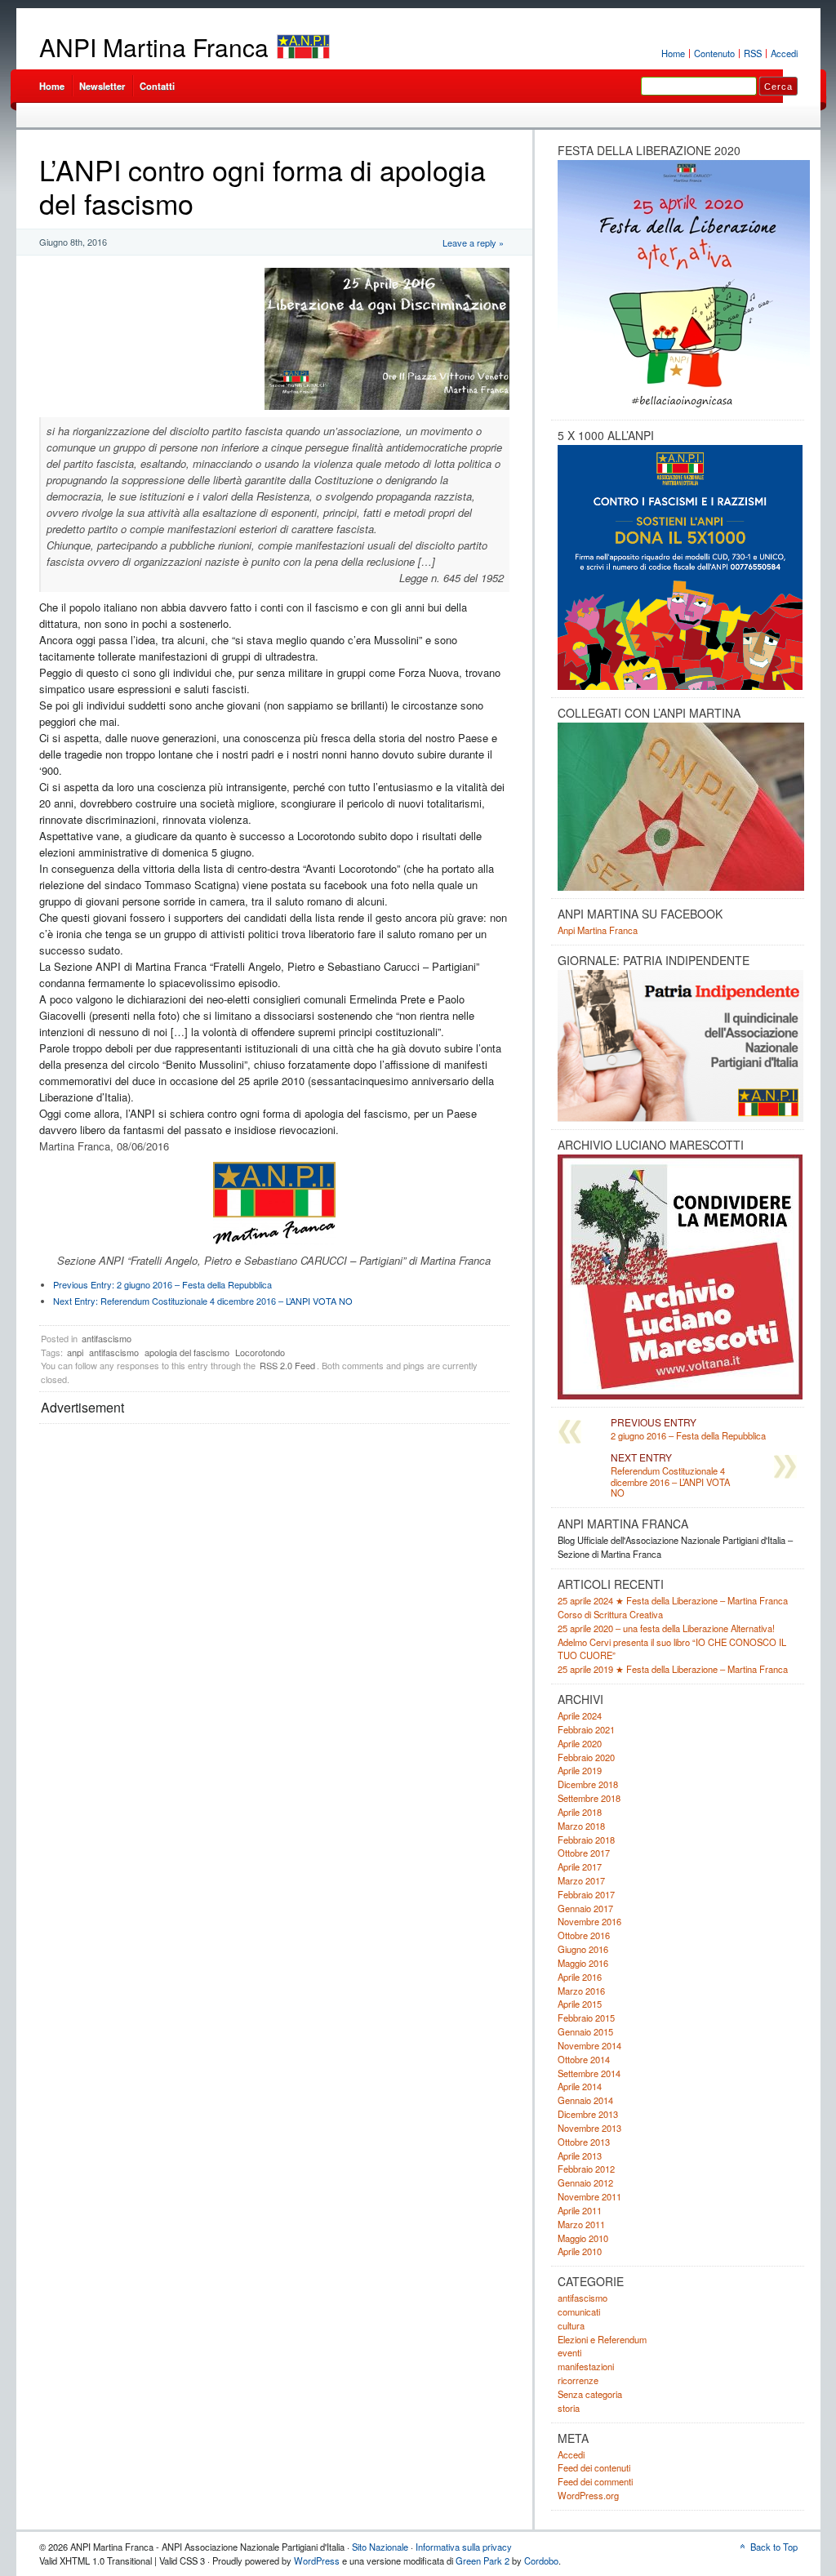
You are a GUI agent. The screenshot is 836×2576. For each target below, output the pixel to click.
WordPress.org (588, 2495)
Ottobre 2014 (584, 2059)
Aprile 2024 (580, 1715)
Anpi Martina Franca (598, 930)
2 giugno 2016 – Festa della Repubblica (162, 1284)
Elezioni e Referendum (602, 2339)
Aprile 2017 (580, 1866)
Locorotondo (260, 1352)
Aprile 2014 (580, 2086)
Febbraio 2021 (586, 1729)
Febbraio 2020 (586, 1757)
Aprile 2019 (580, 1770)
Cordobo (541, 2560)
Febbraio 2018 (586, 1840)
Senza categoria (590, 2394)
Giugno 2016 (583, 1949)
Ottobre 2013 (584, 2142)
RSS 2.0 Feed (287, 1365)
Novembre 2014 (589, 2045)
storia (569, 2408)
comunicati (579, 2311)
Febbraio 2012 (586, 2169)
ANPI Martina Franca (154, 47)
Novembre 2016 (589, 1921)
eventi (569, 2352)
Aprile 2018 (580, 1812)
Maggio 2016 (583, 1963)
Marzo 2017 (581, 1880)
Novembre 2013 (589, 2128)
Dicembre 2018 (588, 1784)
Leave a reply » (473, 242)
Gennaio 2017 (585, 1908)
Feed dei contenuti (594, 2467)
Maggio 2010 (583, 2238)
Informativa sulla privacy (464, 2547)
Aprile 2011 (580, 2210)
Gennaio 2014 (585, 2100)
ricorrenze (578, 2380)
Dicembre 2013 (588, 2114)
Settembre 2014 (589, 2073)
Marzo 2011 (581, 2224)
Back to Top (774, 2547)
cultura (571, 2325)
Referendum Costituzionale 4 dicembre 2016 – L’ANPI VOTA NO (203, 1301)
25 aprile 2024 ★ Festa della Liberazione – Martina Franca (673, 1600)
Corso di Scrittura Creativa (610, 1614)
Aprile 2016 (580, 1977)
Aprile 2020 (580, 1743)
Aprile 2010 (580, 2251)
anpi (75, 1352)
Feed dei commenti (595, 2481)
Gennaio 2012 (585, 2182)
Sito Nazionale (380, 2547)
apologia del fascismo (187, 1352)
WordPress (317, 2560)
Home (673, 53)
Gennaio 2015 (585, 2031)
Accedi (784, 53)
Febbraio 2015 (586, 2018)
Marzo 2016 (581, 1991)
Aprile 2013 (580, 2156)
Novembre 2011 (589, 2196)
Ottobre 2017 (584, 1853)
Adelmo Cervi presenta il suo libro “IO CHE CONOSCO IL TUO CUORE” (672, 1649)
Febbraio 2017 (586, 1894)
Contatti (157, 86)
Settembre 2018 (589, 1798)
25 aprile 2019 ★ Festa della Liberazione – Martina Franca (673, 1669)
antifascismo (107, 1338)
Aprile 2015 (580, 2004)
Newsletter (102, 86)
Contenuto (714, 53)
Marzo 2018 (581, 1826)
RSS (753, 53)
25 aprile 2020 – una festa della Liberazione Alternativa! (666, 1628)
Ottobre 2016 (584, 1935)
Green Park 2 (482, 2560)
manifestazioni (586, 2366)
